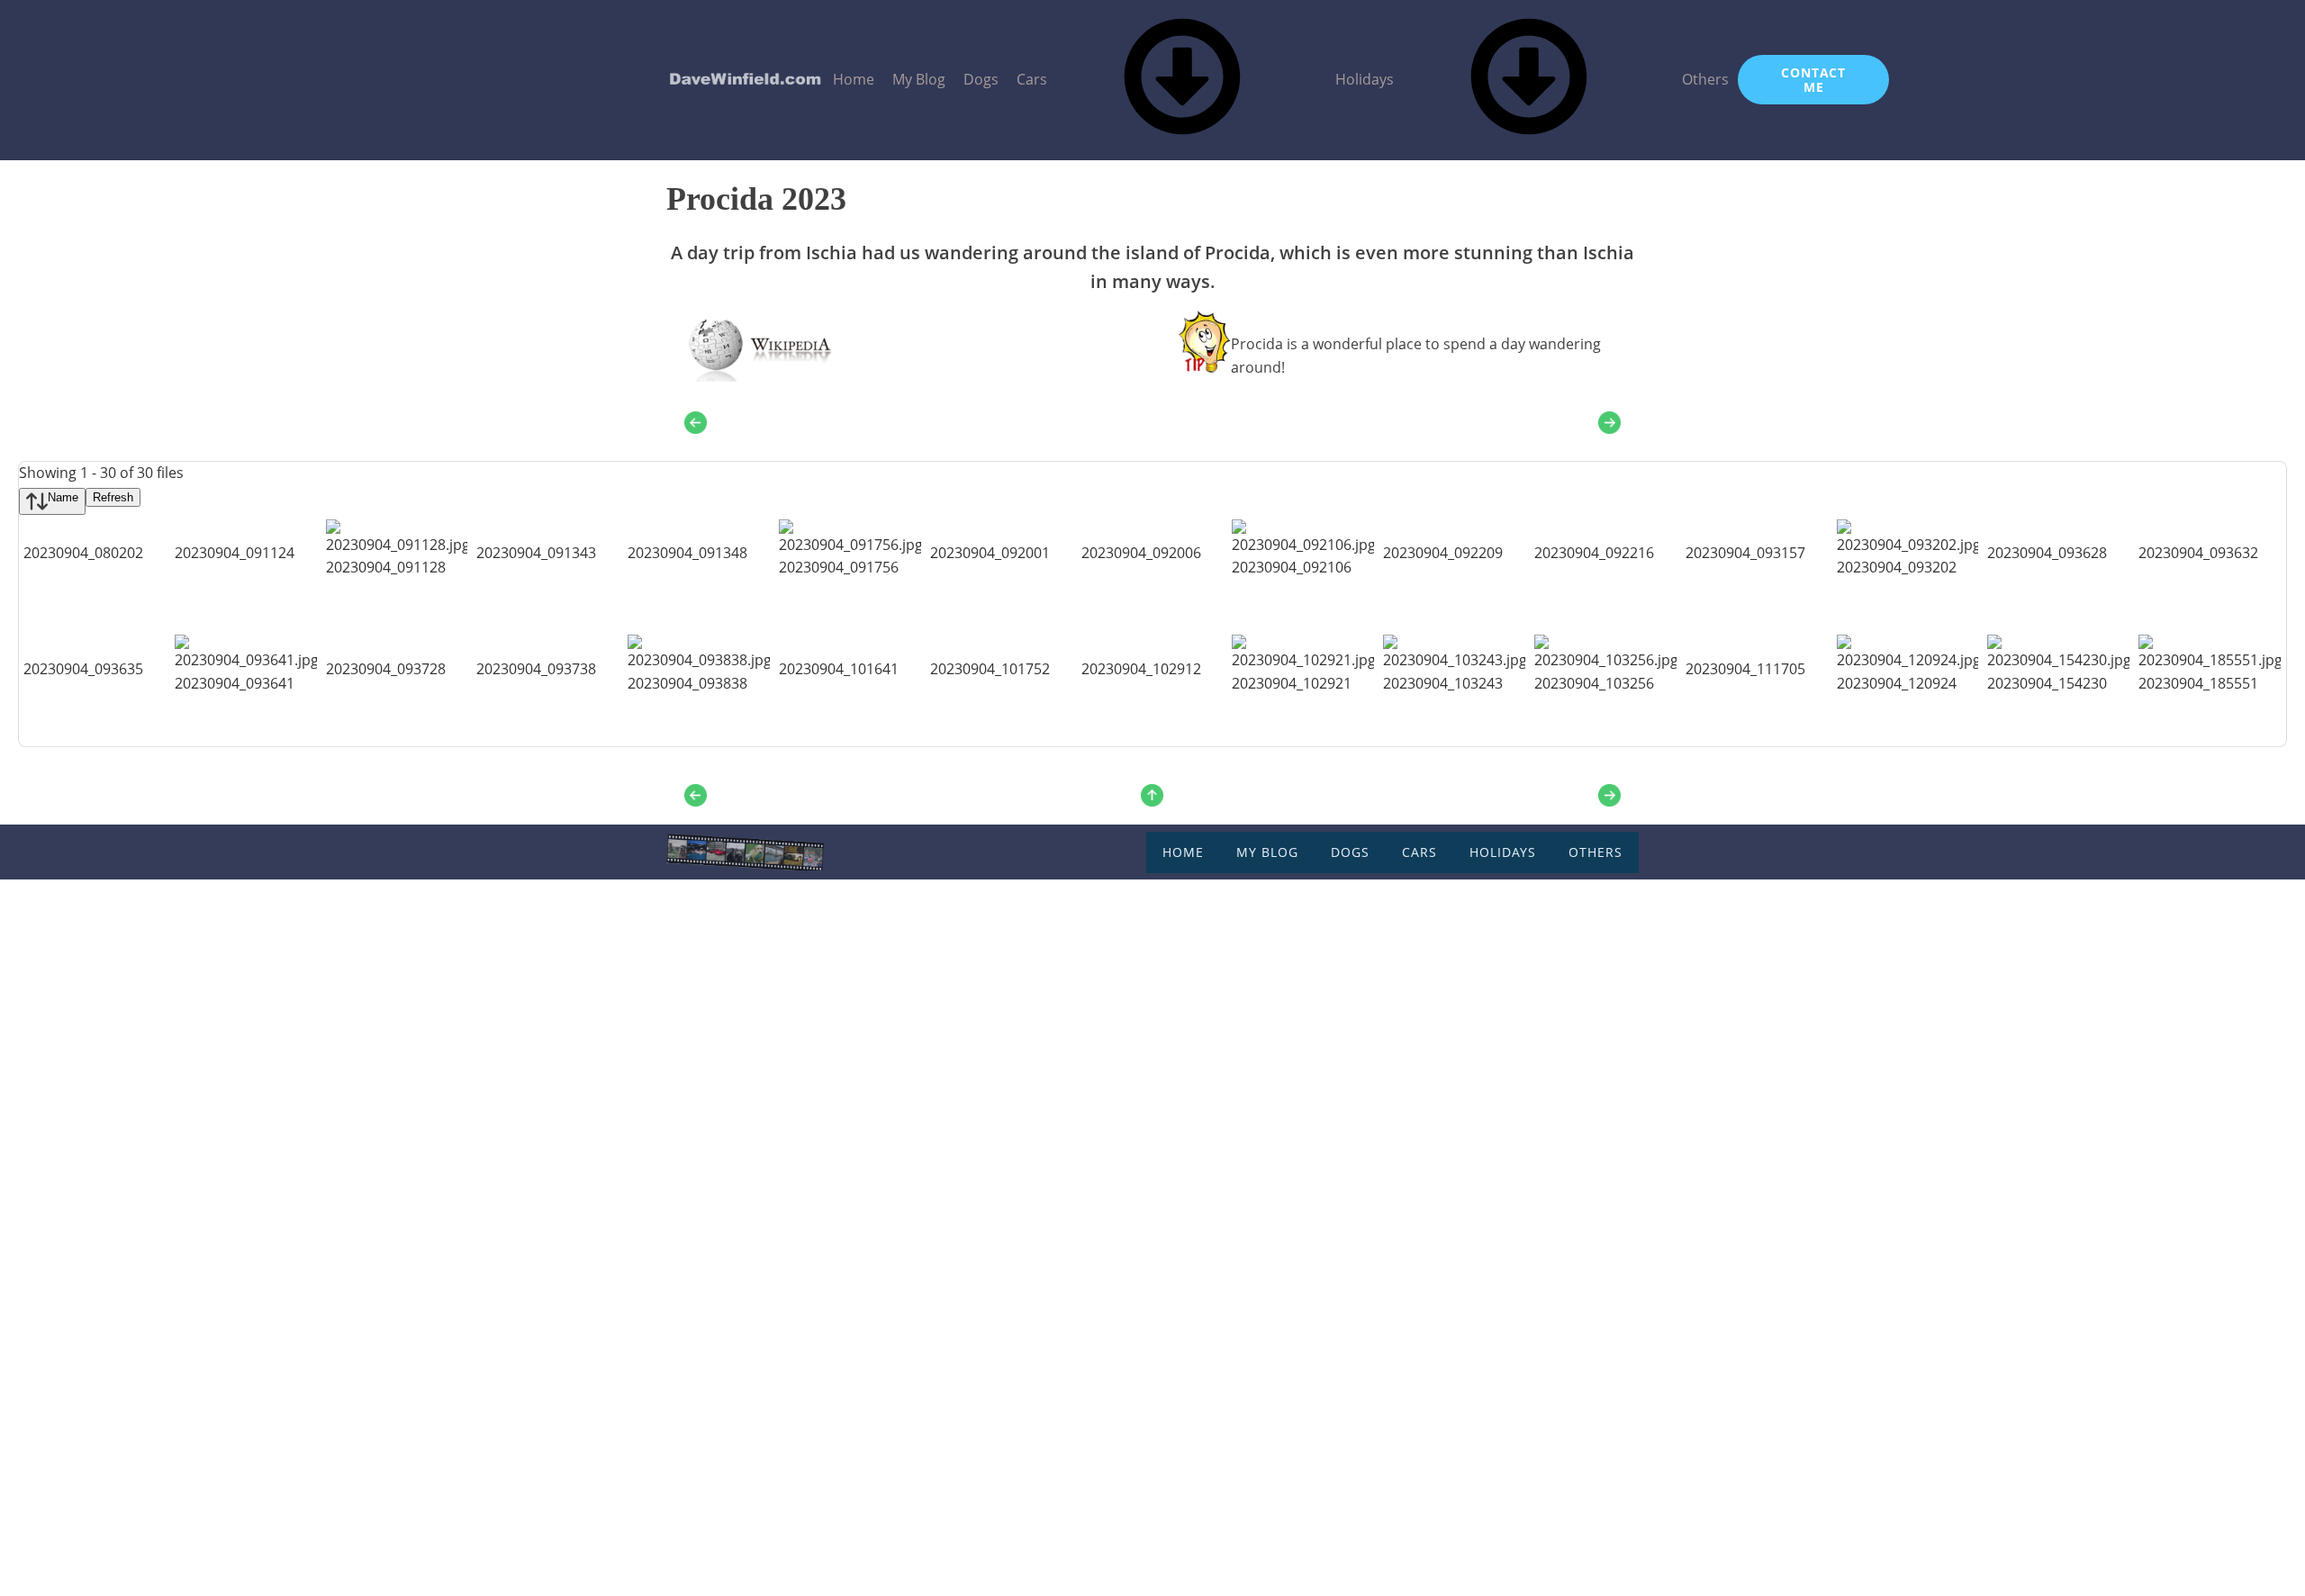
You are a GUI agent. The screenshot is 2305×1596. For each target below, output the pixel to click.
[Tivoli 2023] (1609, 422)
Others (1705, 79)
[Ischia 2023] (696, 422)
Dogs (981, 79)
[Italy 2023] (1152, 795)
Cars (1032, 79)
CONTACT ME (1813, 79)
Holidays (1365, 79)
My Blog (919, 79)
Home (854, 79)
